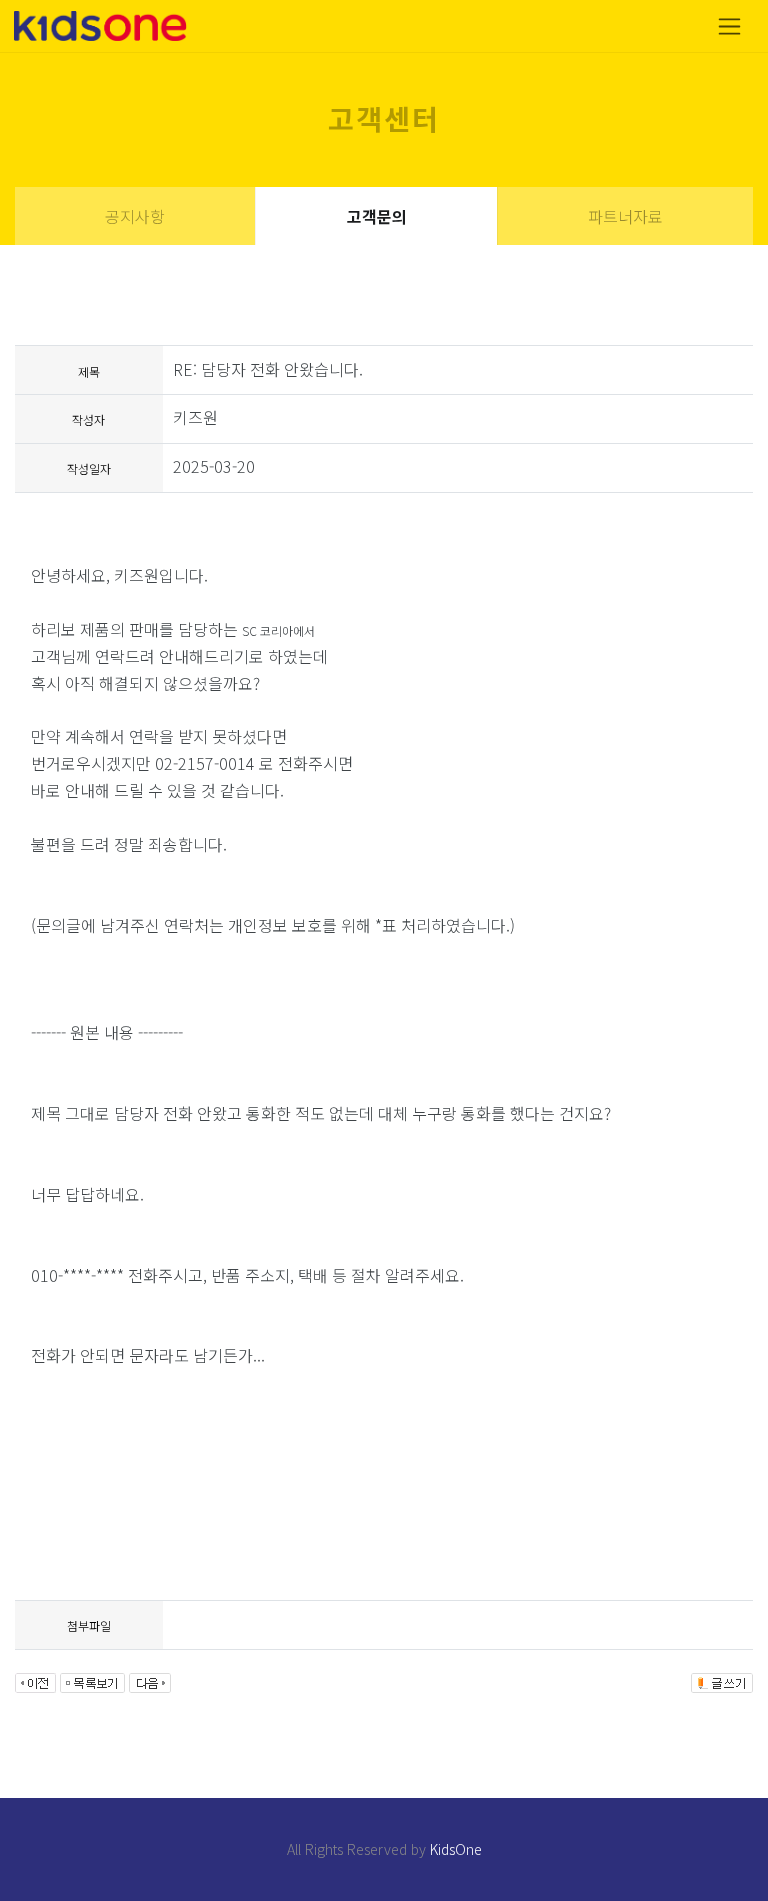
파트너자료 (625, 216)
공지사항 (135, 216)
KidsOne (456, 1849)
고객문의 (377, 216)
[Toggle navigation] (729, 26)
